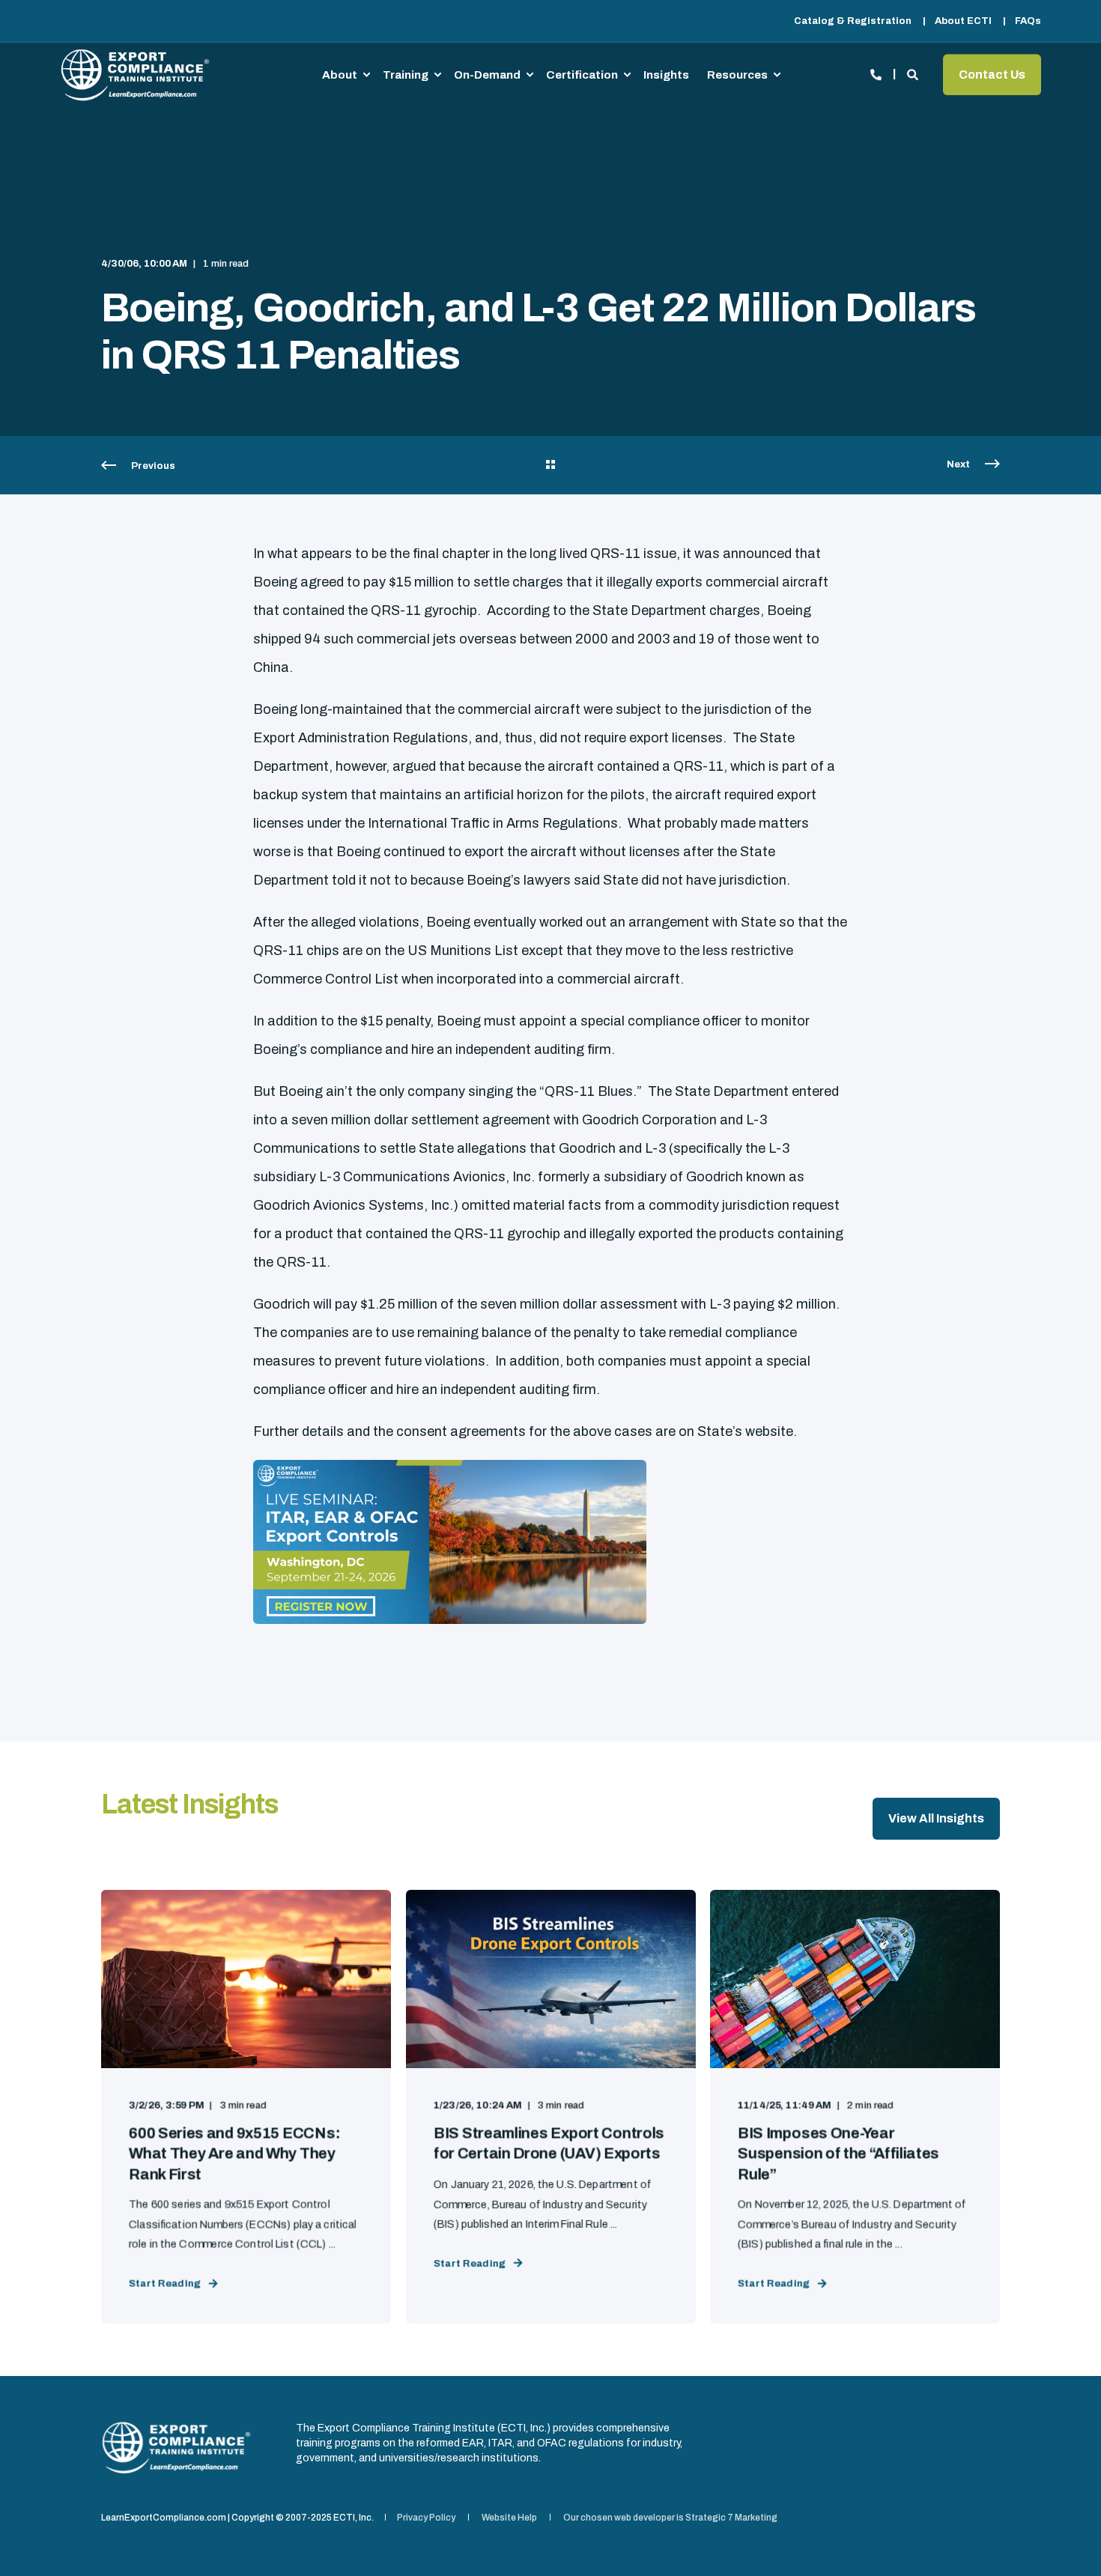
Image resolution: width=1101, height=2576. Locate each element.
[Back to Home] (135, 75)
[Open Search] (914, 73)
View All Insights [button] (936, 1818)
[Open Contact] (876, 73)
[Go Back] (550, 466)
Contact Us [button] (992, 75)
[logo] (176, 2448)
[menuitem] (853, 21)
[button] (1064, 2539)
